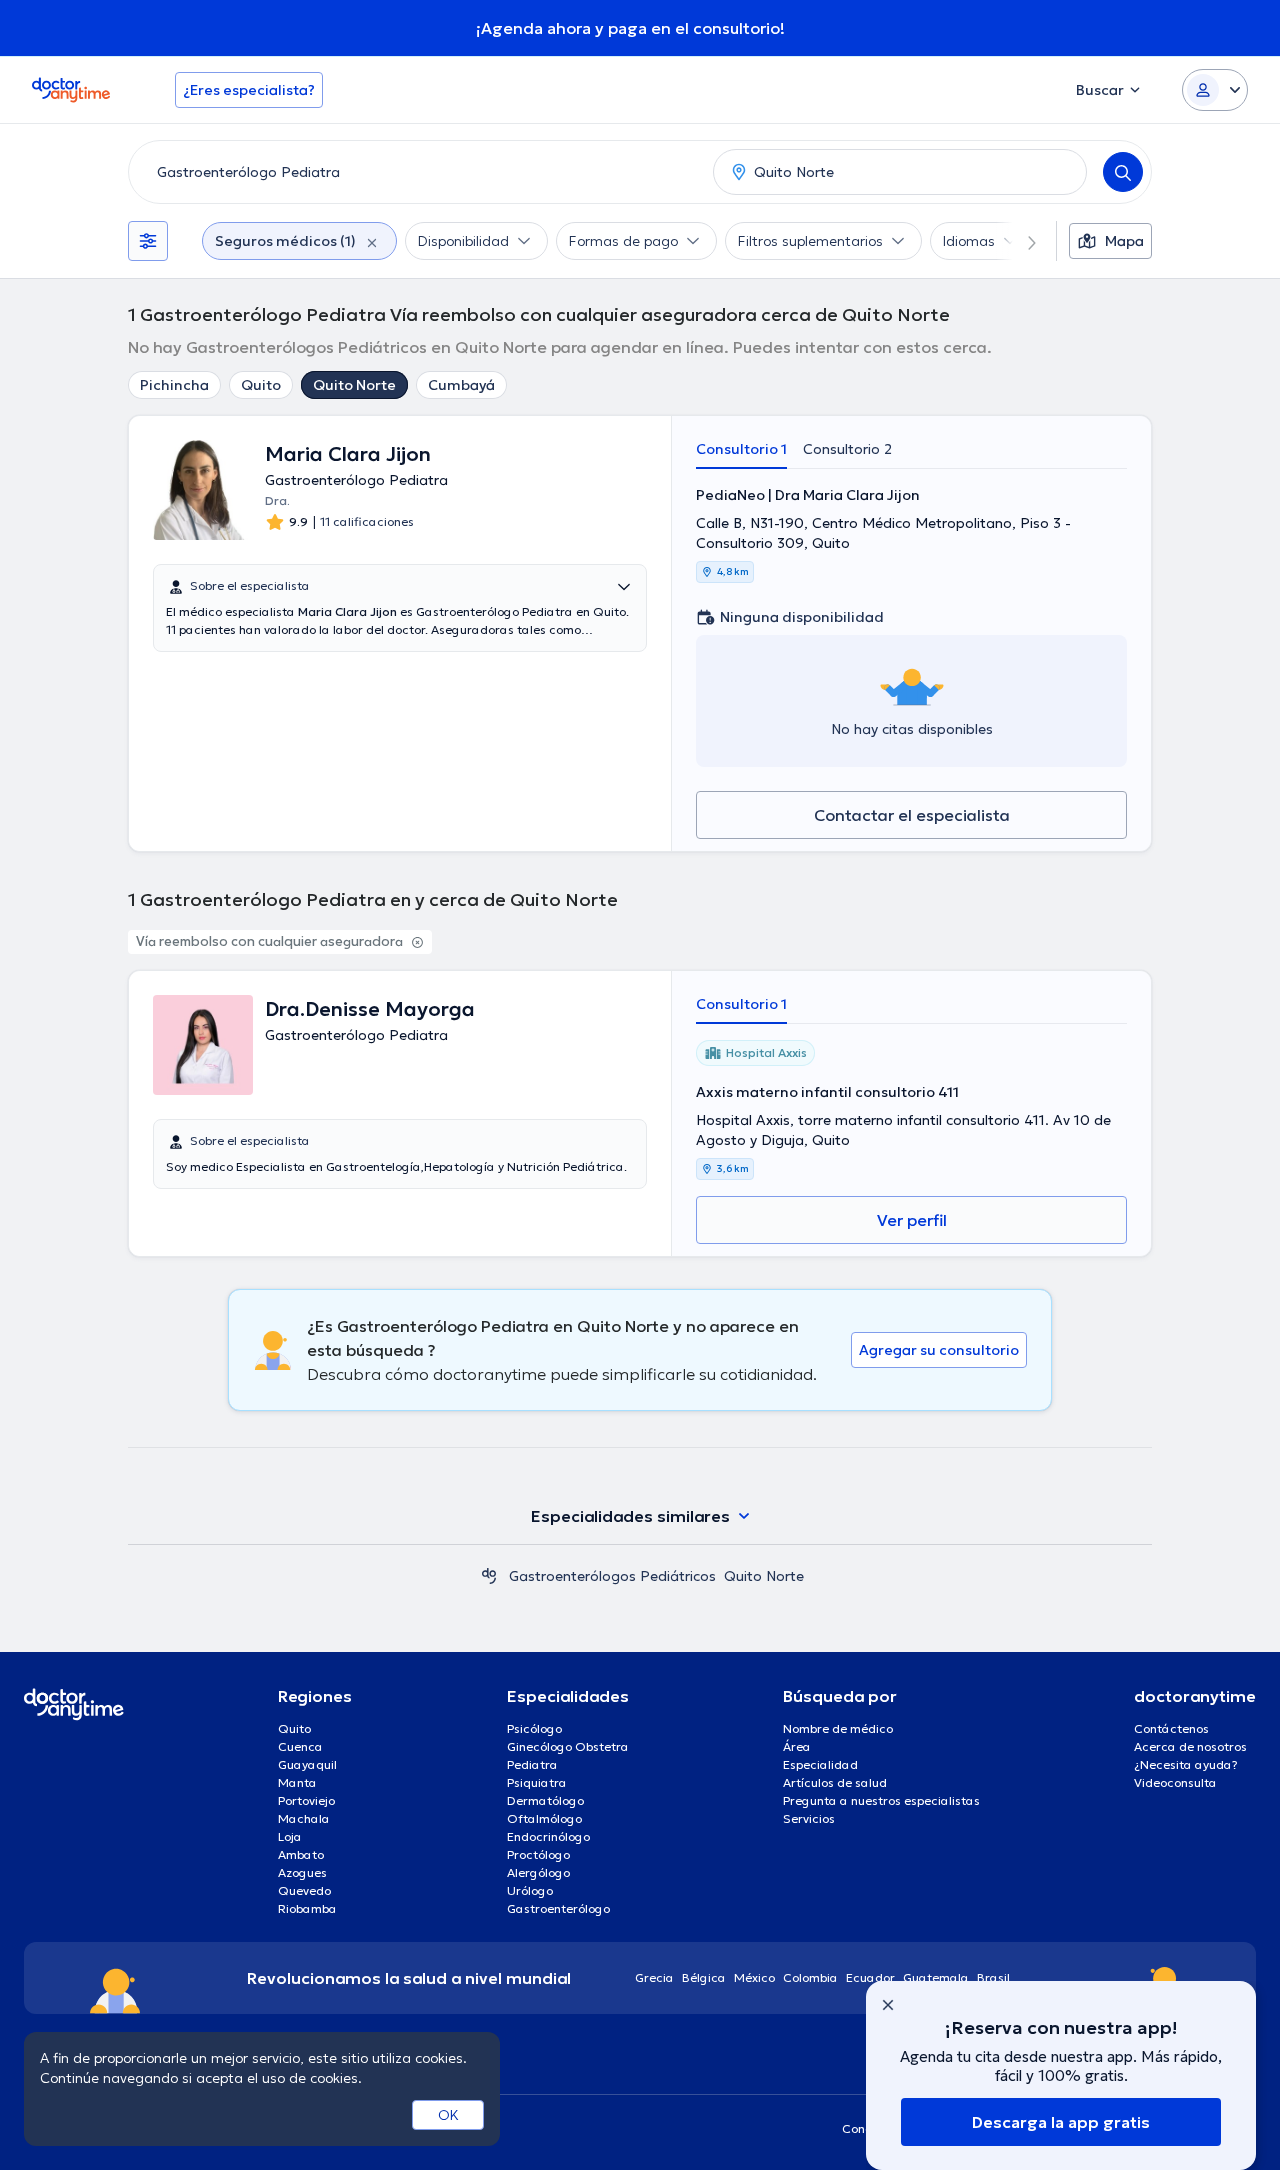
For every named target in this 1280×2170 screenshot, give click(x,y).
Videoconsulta (1175, 1782)
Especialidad (820, 1764)
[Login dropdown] (1215, 90)
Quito (261, 385)
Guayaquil (307, 1764)
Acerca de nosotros (1190, 1746)
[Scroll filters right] (1020, 241)
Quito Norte (354, 385)
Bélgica (704, 1977)
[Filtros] (148, 241)
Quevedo (304, 1890)
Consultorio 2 (847, 449)
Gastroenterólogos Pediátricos (612, 1576)
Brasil (993, 1977)
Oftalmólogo (544, 1818)
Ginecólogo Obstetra (568, 1746)
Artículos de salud (835, 1782)
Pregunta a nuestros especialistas (881, 1800)
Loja (290, 1836)
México (754, 1977)
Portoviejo (306, 1800)
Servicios (809, 1818)
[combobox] (417, 172)
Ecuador (870, 1977)
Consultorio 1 (741, 449)
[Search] (1123, 172)
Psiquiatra (537, 1782)
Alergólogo (538, 1872)
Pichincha (174, 385)
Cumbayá (461, 385)
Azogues (302, 1872)
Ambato (301, 1854)
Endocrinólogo (548, 1836)
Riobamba (307, 1908)
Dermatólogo (545, 1800)
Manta (297, 1782)
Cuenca (300, 1746)
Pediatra (532, 1764)
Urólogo (530, 1890)
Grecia (654, 1977)
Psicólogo (534, 1728)
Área (797, 1746)
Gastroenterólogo (558, 1908)
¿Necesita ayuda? (1186, 1764)
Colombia (810, 1977)
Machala (304, 1818)
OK (448, 2115)
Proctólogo (538, 1854)
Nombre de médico (838, 1728)
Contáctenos (1171, 1728)
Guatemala (936, 1977)
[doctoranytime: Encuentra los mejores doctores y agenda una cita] (489, 1576)
